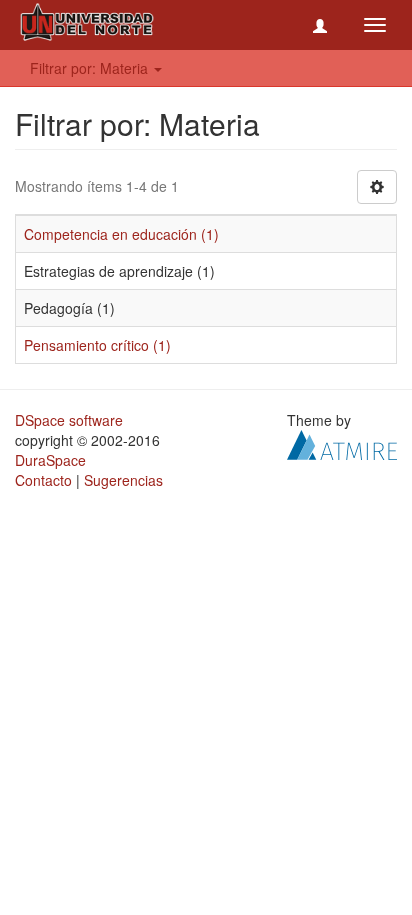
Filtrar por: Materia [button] (91, 68)
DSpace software (69, 420)
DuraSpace (50, 460)
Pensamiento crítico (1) (97, 345)
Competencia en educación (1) (121, 234)
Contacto (43, 480)
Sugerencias (123, 480)
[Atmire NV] (342, 443)
